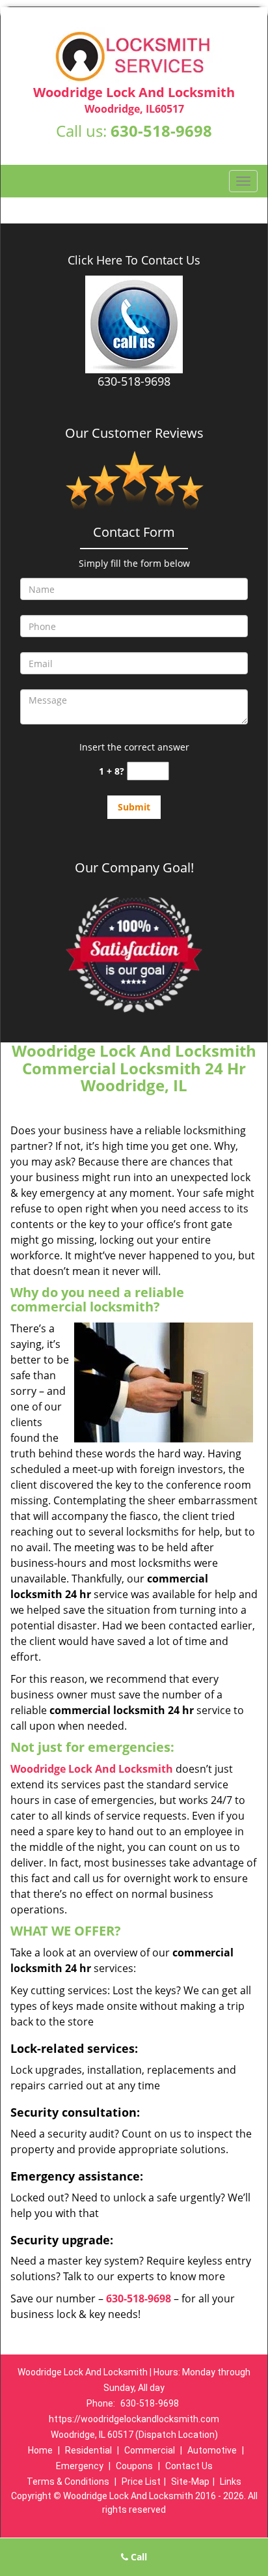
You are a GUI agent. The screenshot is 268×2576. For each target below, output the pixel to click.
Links (231, 2482)
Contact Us (189, 2466)
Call (138, 2557)
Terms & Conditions (68, 2482)
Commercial (150, 2450)
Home (40, 2450)
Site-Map (190, 2482)
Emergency (80, 2466)
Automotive (212, 2450)
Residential (88, 2450)
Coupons (134, 2466)
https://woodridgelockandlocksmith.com (134, 2419)
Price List (141, 2482)
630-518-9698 (161, 131)
